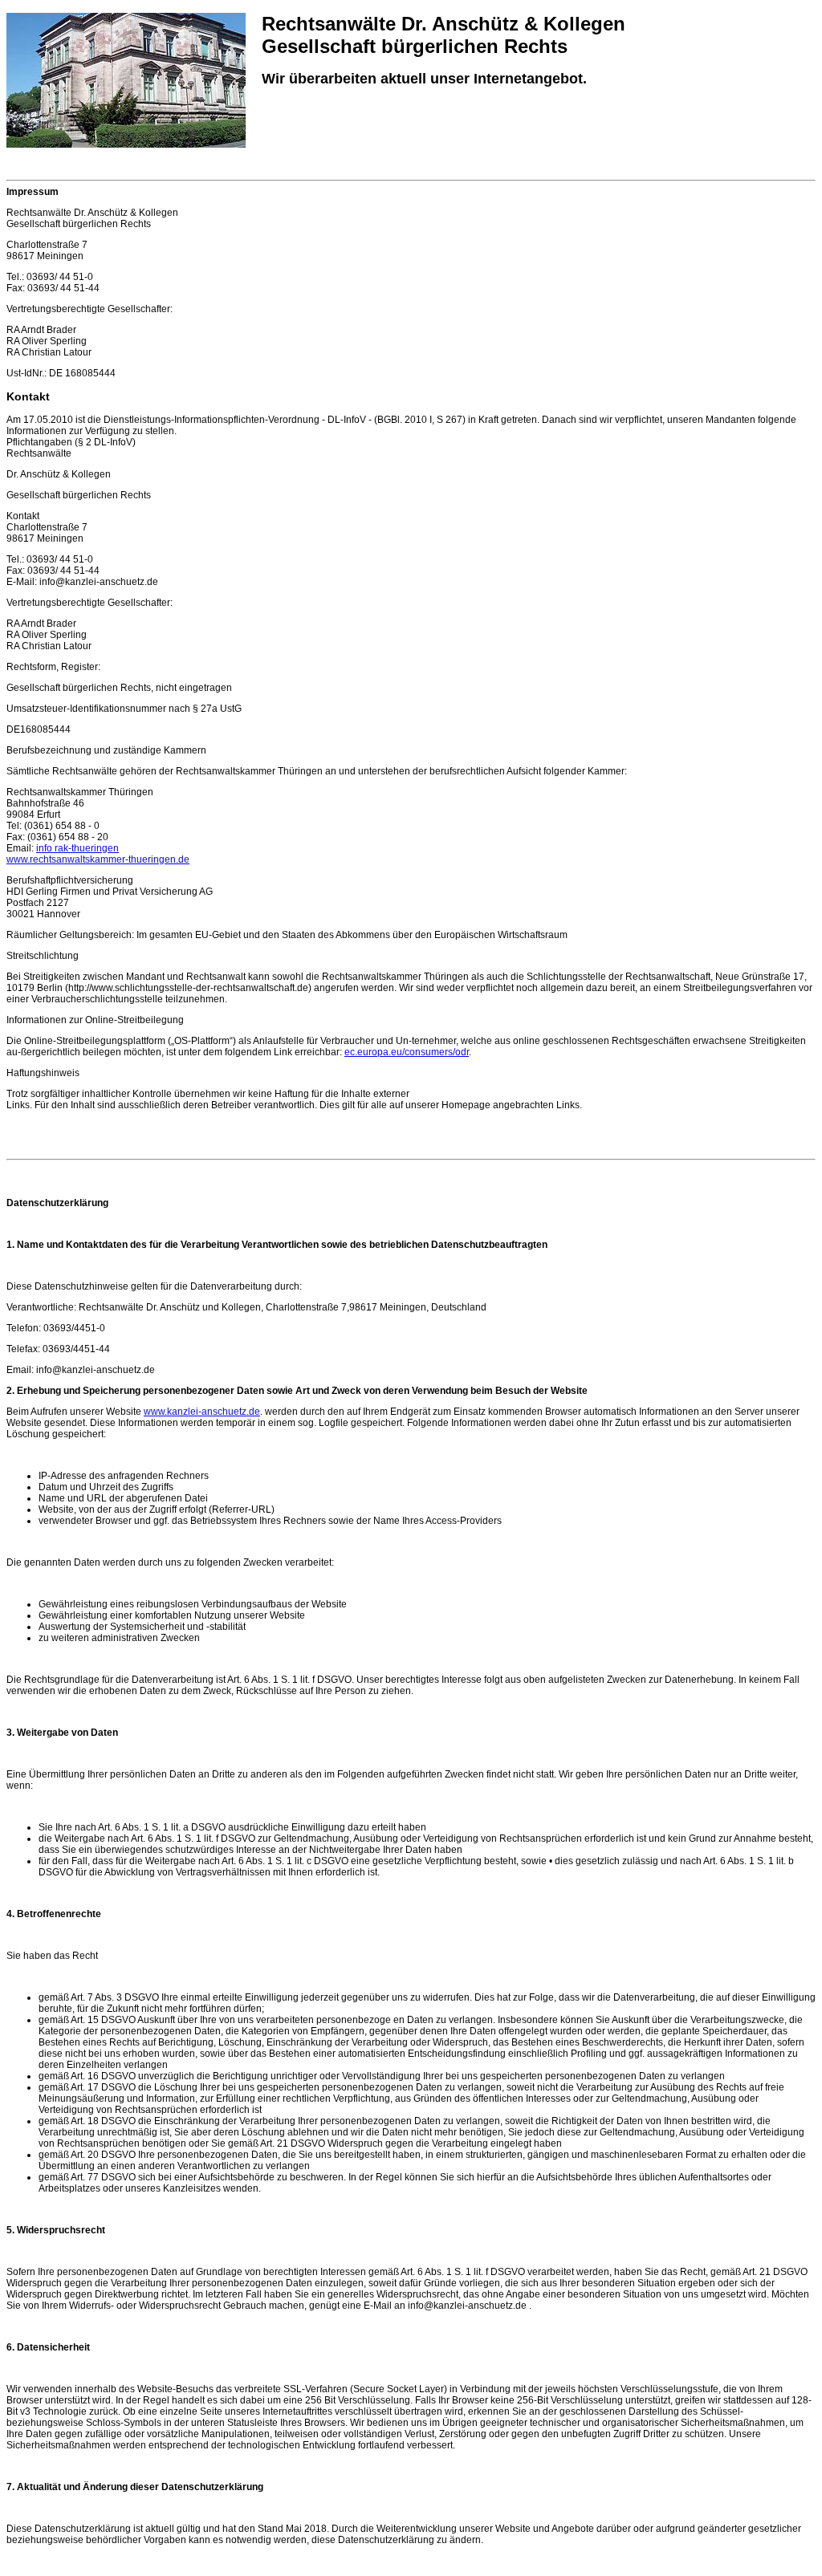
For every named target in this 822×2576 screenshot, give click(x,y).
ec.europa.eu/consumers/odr (407, 1052)
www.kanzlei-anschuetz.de (202, 1412)
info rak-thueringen (77, 848)
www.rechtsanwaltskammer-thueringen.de (98, 859)
